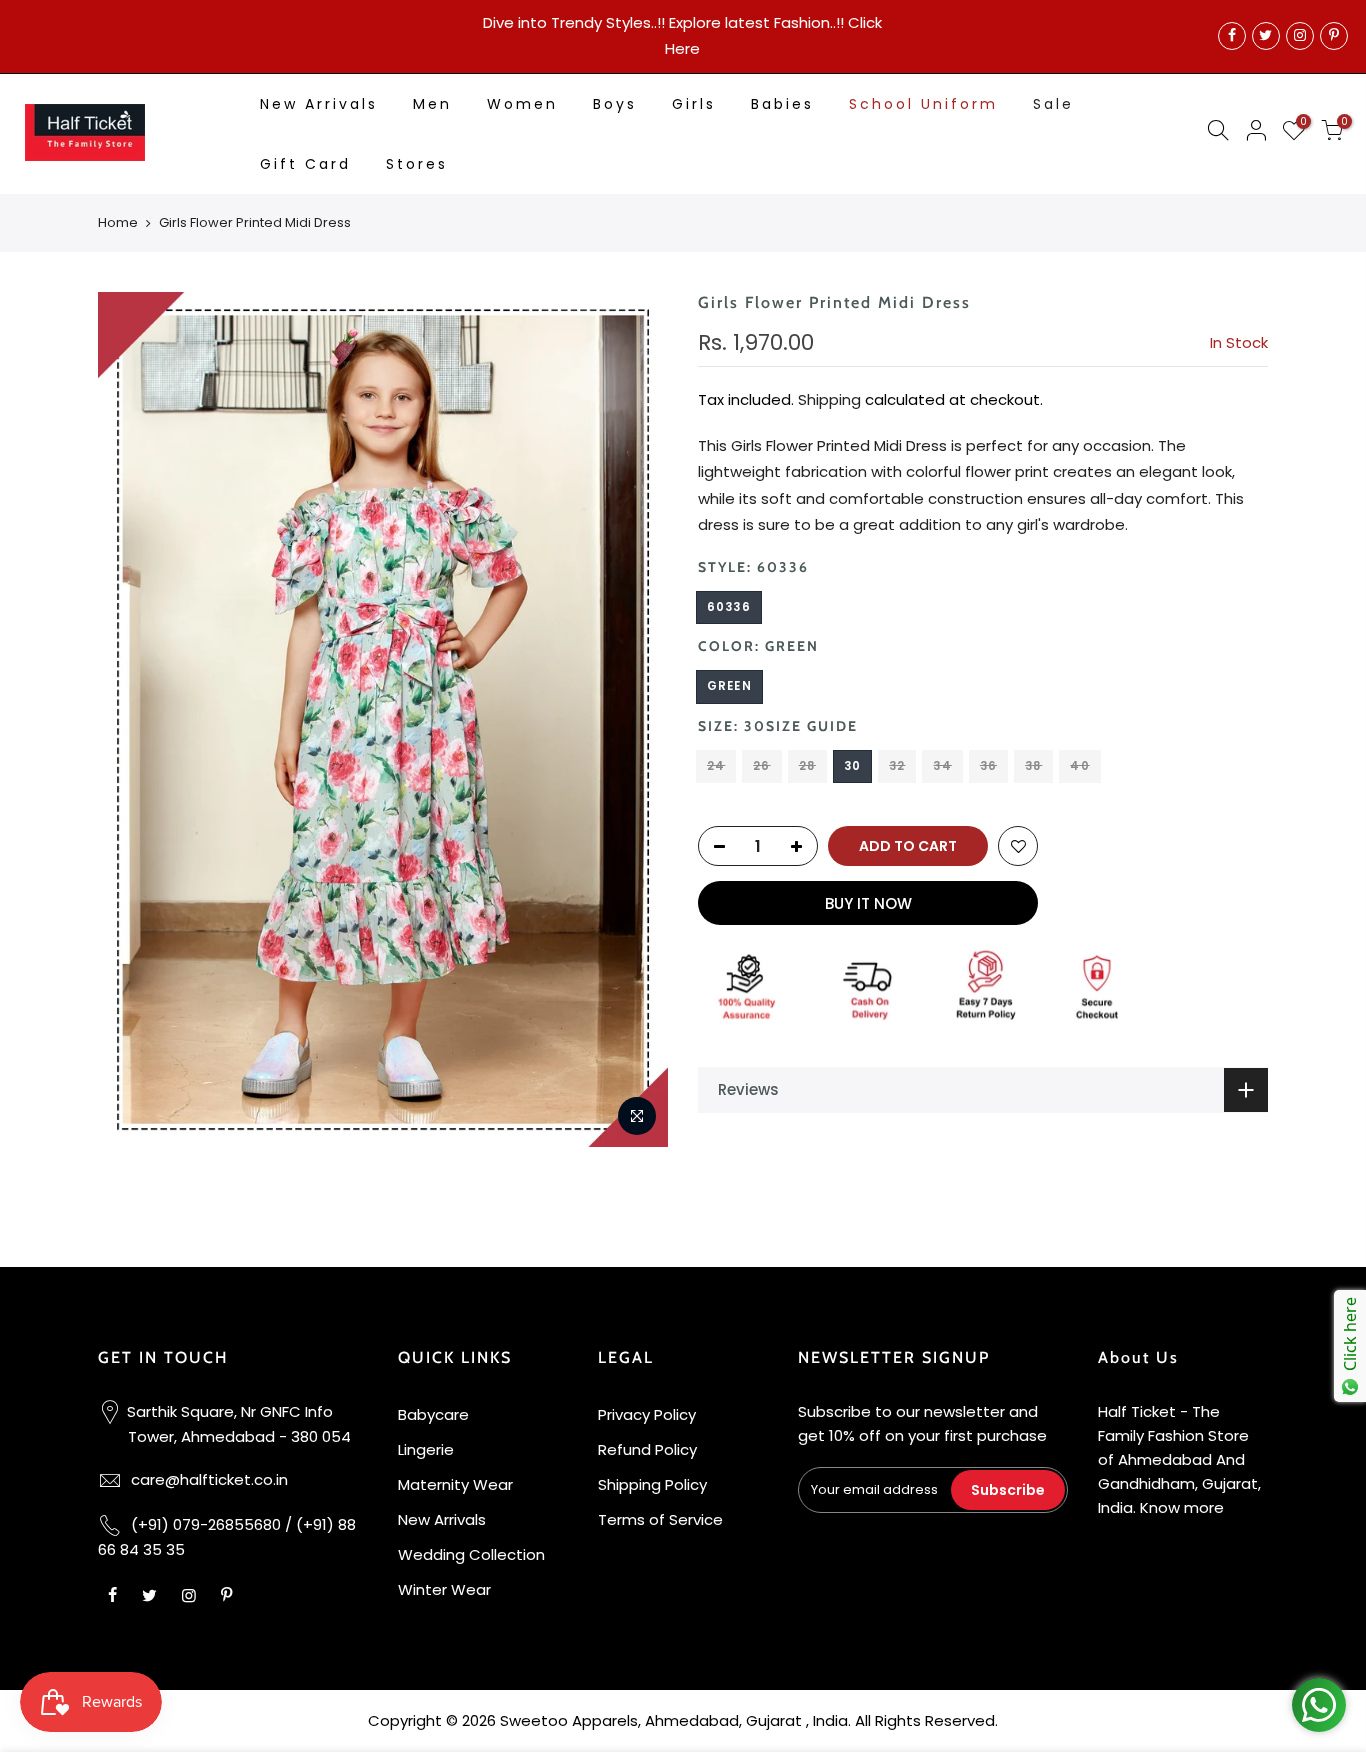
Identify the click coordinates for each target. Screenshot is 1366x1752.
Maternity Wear (455, 1484)
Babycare (433, 1414)
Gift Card (305, 164)
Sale (1053, 104)
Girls (694, 104)
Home (118, 223)
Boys (615, 104)
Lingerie (426, 1449)
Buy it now (868, 903)
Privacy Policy (647, 1414)
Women (522, 104)
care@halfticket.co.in (209, 1479)
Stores (417, 164)
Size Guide (812, 726)
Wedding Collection (471, 1554)
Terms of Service (660, 1519)
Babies (782, 104)
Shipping (829, 399)
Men (432, 104)
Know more (1182, 1507)
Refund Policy (647, 1449)
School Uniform (923, 104)
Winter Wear (444, 1589)
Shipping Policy (652, 1484)
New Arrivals (319, 104)
